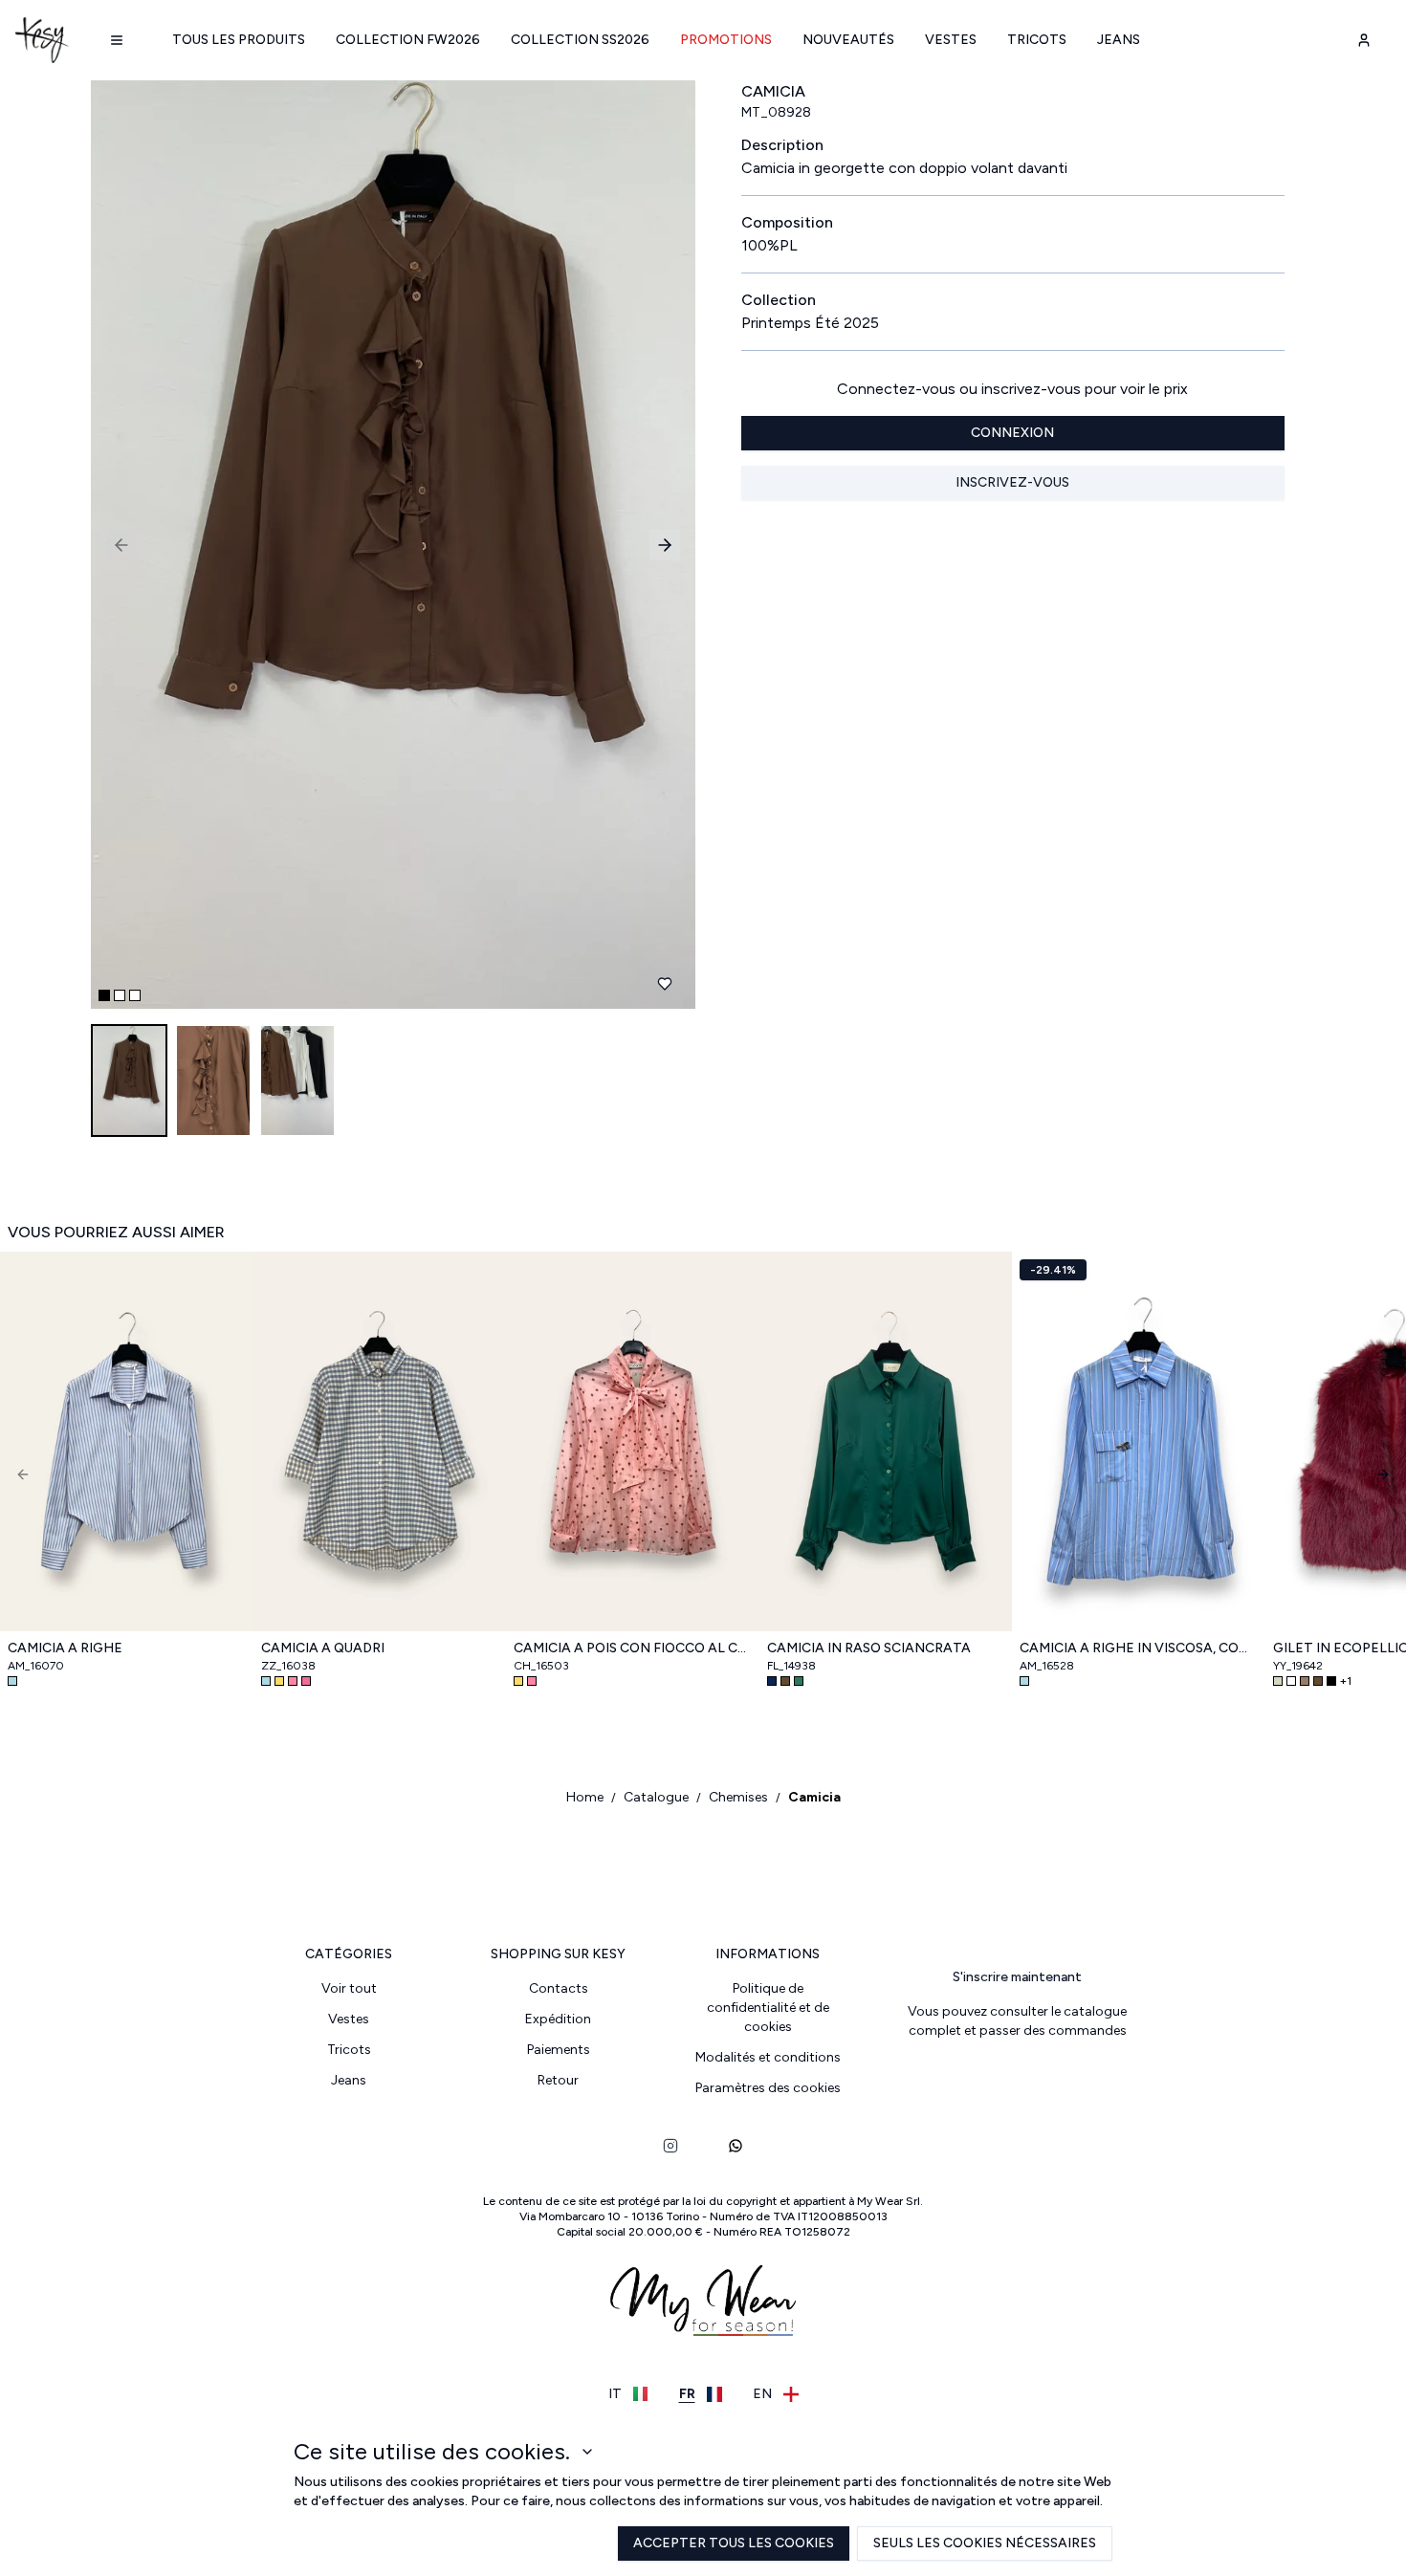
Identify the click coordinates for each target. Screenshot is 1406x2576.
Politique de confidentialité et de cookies (768, 2008)
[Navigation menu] (117, 40)
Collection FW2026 (408, 40)
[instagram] (670, 2146)
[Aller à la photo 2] (120, 995)
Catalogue (656, 1797)
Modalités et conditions (768, 2057)
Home (585, 1797)
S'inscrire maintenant (1017, 1977)
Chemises (738, 1797)
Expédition (558, 2019)
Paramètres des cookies (768, 2088)
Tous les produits (239, 40)
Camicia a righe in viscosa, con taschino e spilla (1139, 1648)
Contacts (559, 1988)
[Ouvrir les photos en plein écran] (385, 545)
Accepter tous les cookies (734, 2543)
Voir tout (349, 1988)
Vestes (951, 40)
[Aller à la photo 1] (104, 995)
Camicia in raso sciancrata (869, 1648)
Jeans (1119, 40)
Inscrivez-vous (1012, 482)
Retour (558, 2080)
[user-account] (1364, 40)
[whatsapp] (736, 2146)
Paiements (559, 2050)
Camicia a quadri (323, 1648)
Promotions (726, 40)
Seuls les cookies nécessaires (985, 2543)
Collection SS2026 (580, 40)
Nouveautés (848, 40)
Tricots (1037, 40)
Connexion (1012, 433)
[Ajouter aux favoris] (665, 984)
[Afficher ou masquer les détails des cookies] (587, 2452)
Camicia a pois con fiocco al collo (633, 1648)
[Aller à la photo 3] (135, 995)
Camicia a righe (65, 1648)
